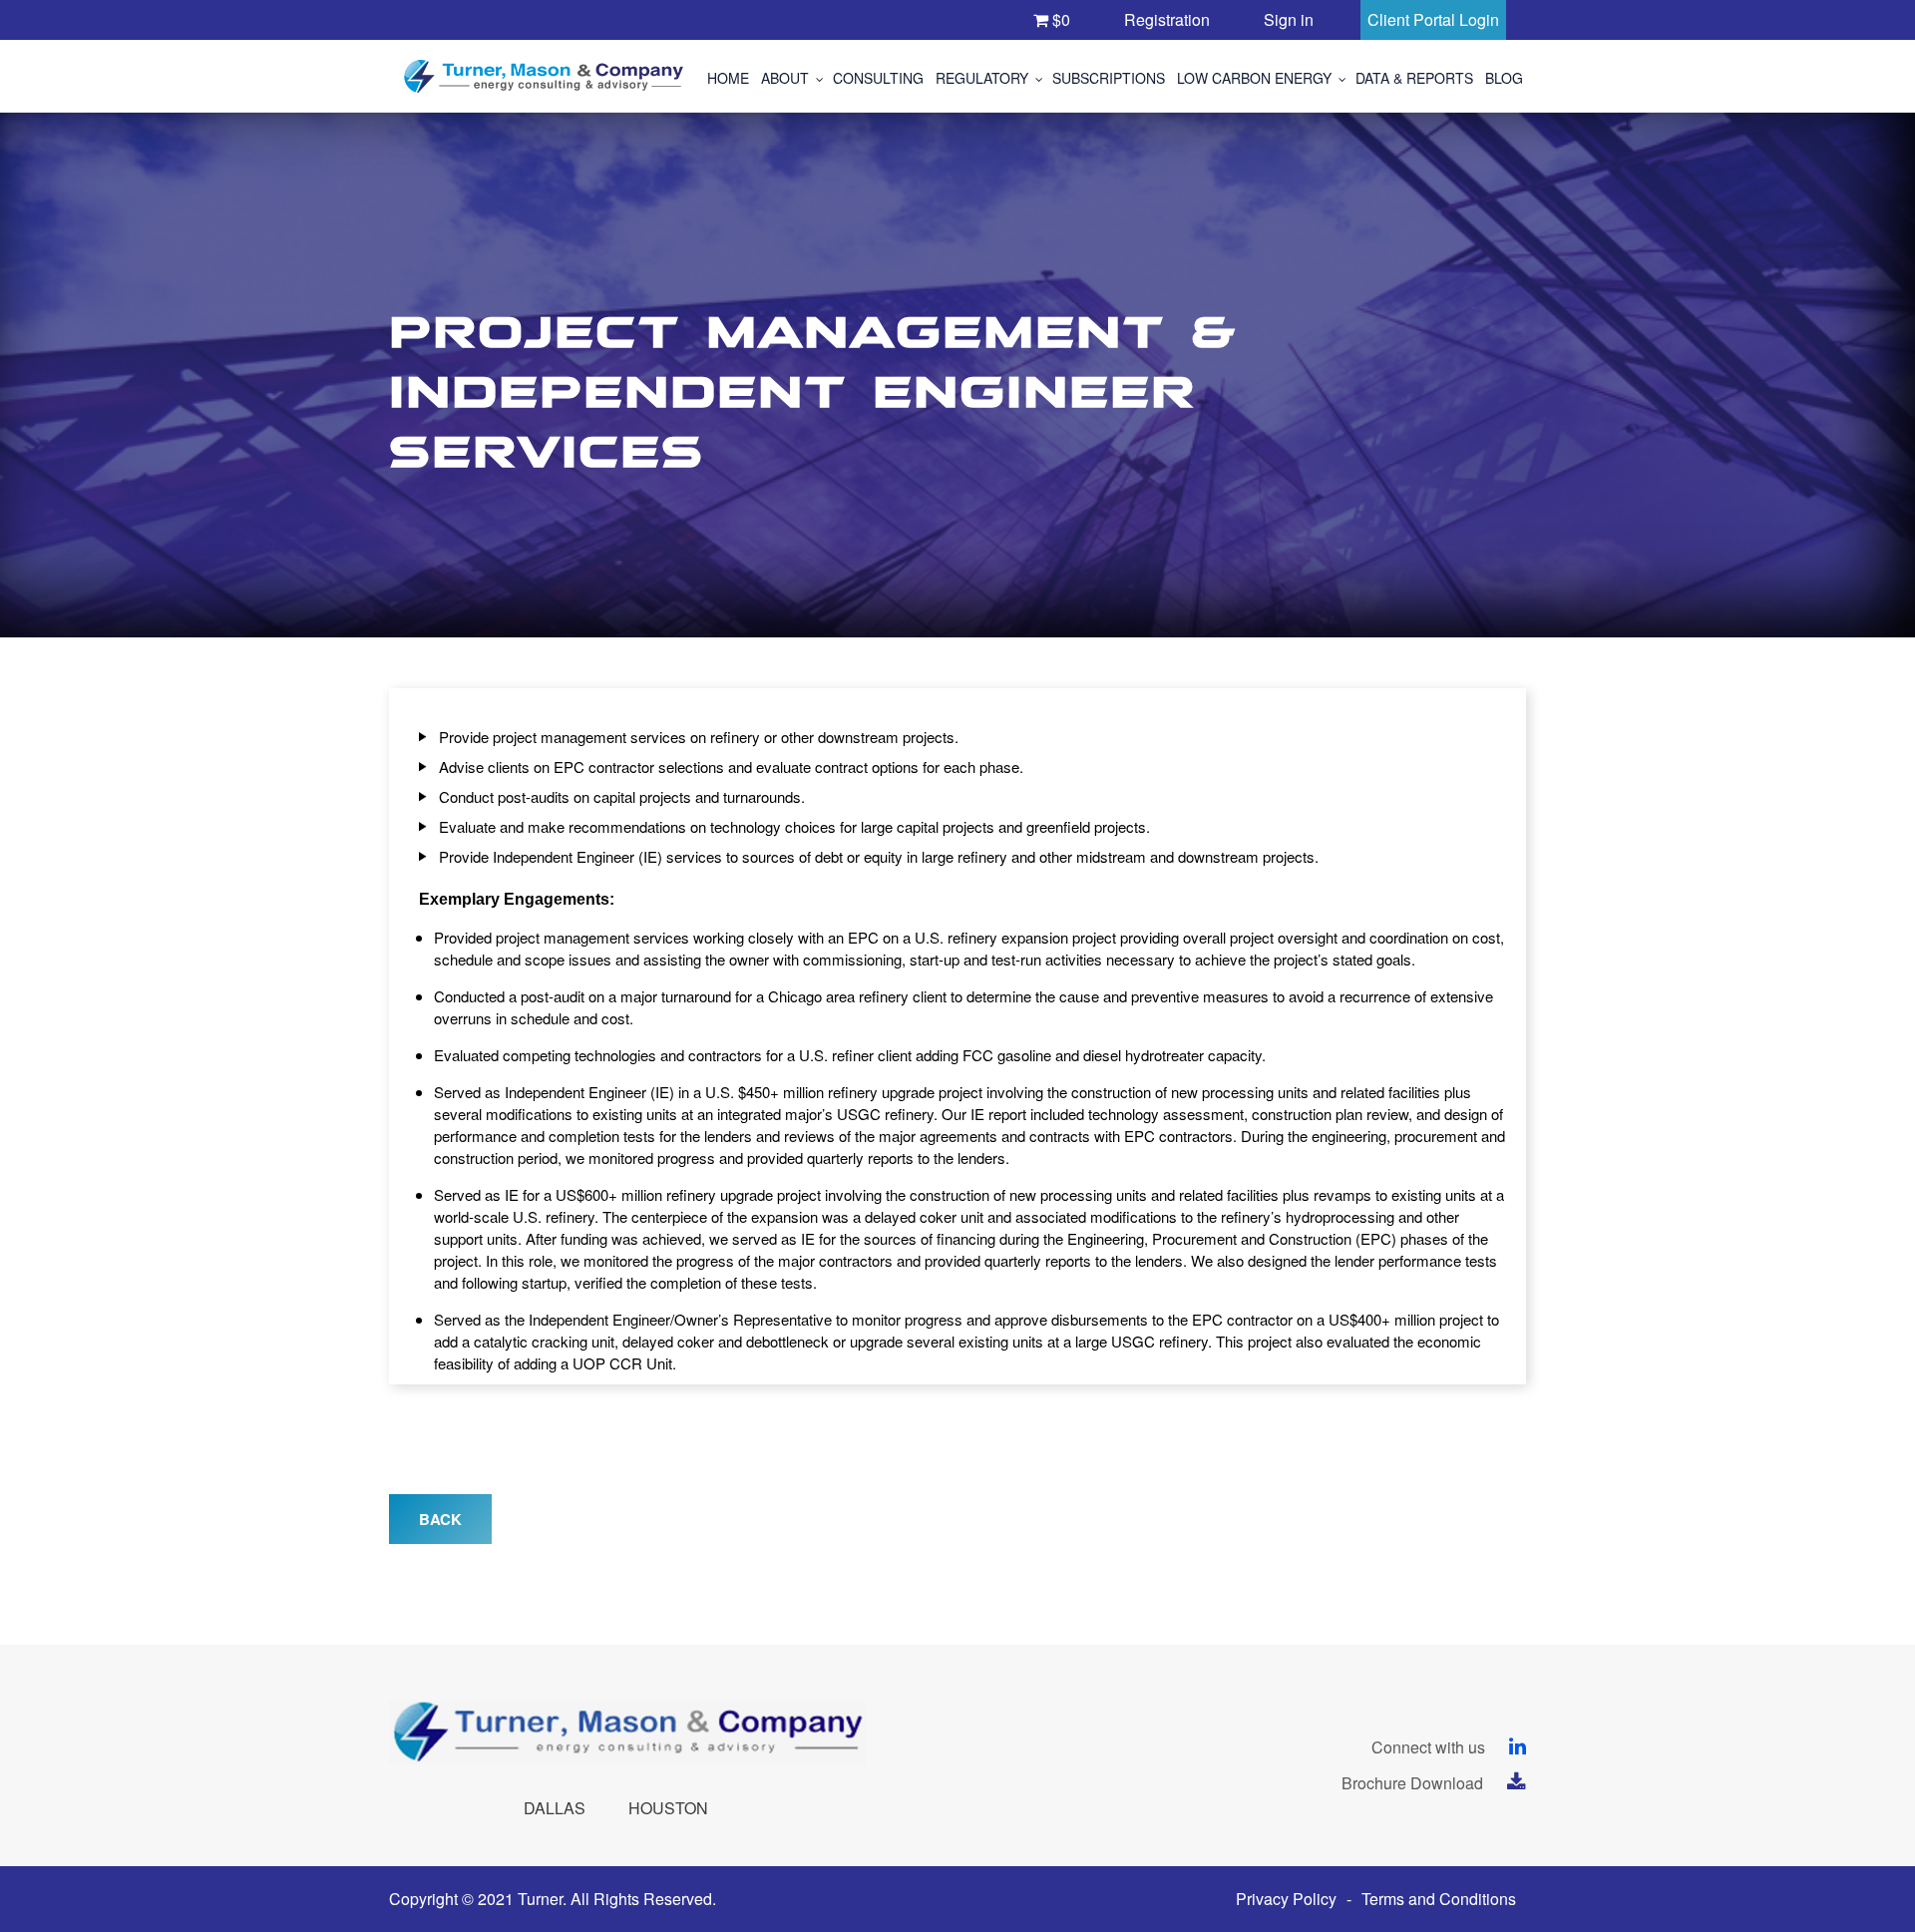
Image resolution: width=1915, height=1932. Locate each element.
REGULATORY (982, 78)
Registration (1167, 19)
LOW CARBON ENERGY (1254, 78)
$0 (1059, 19)
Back (440, 1519)
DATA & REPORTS (1414, 78)
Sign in (1289, 19)
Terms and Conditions (1439, 1899)
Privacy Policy (1286, 1899)
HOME (728, 78)
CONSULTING (878, 78)
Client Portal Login (1433, 19)
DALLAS (555, 1808)
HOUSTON (668, 1808)
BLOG (1504, 78)
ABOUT (785, 78)
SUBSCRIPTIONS (1109, 78)
